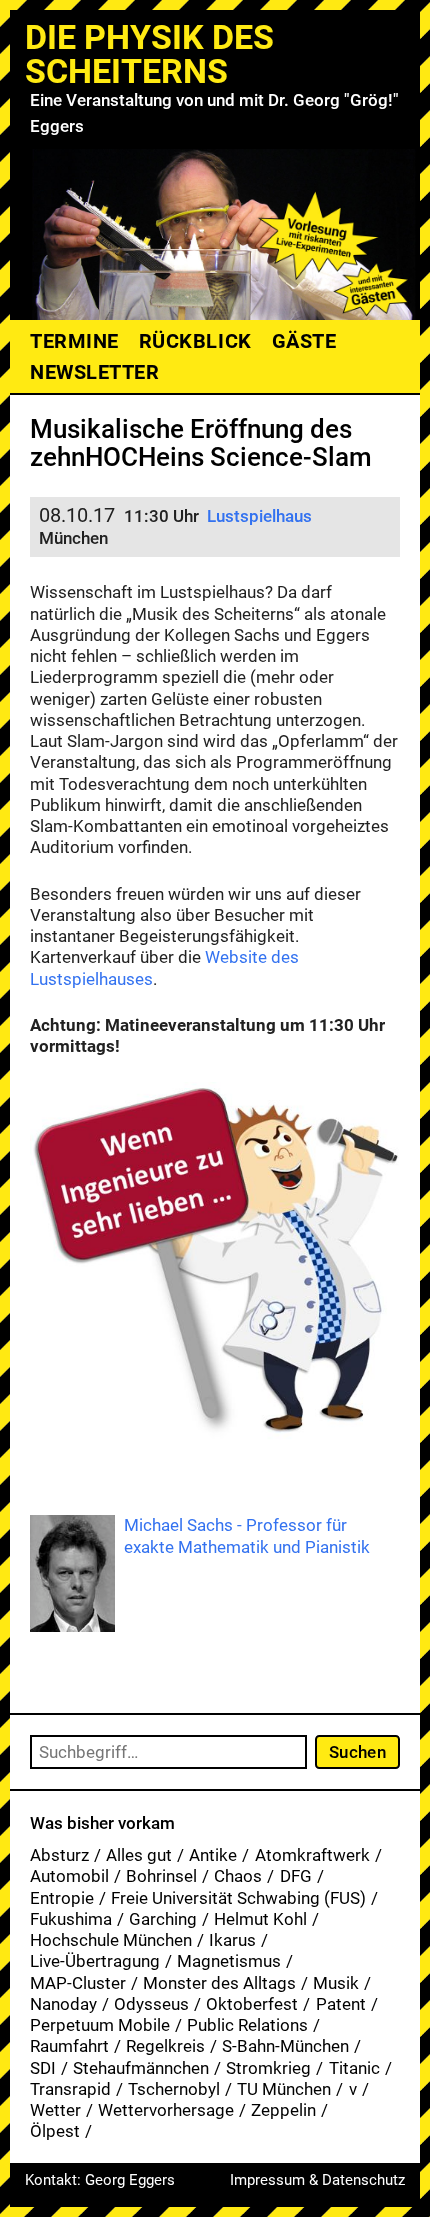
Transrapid (70, 2089)
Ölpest (55, 2131)
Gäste (304, 341)
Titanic (354, 2068)
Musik (336, 1983)
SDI (43, 2068)
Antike (213, 1855)
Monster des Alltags (219, 1983)
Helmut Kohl (260, 1919)
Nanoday (63, 2004)
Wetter (55, 2110)
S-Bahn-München (285, 2046)
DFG (296, 1876)
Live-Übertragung (95, 1961)
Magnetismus (229, 1961)
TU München (284, 2089)
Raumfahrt (69, 2046)
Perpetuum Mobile (100, 2025)
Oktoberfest (252, 2004)
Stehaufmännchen (141, 2068)
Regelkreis (165, 2046)
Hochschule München (111, 1940)
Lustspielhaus (259, 516)
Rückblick (195, 341)
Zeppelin (283, 2110)
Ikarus (232, 1940)
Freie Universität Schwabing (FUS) (238, 1898)
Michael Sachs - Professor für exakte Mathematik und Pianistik (247, 1535)
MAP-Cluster (78, 1983)
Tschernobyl (174, 2089)
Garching (163, 1919)
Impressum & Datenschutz (317, 2180)
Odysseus (151, 2004)
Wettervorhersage (166, 2110)
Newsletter (94, 372)
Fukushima (71, 1919)
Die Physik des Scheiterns (149, 54)
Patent (341, 2004)
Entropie (62, 1898)
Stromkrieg (268, 2068)
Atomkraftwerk (312, 1855)
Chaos (238, 1876)
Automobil (69, 1876)
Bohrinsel (161, 1876)
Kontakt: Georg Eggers (100, 2180)
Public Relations (247, 2025)
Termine (74, 341)
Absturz (59, 1855)
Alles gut (139, 1855)
